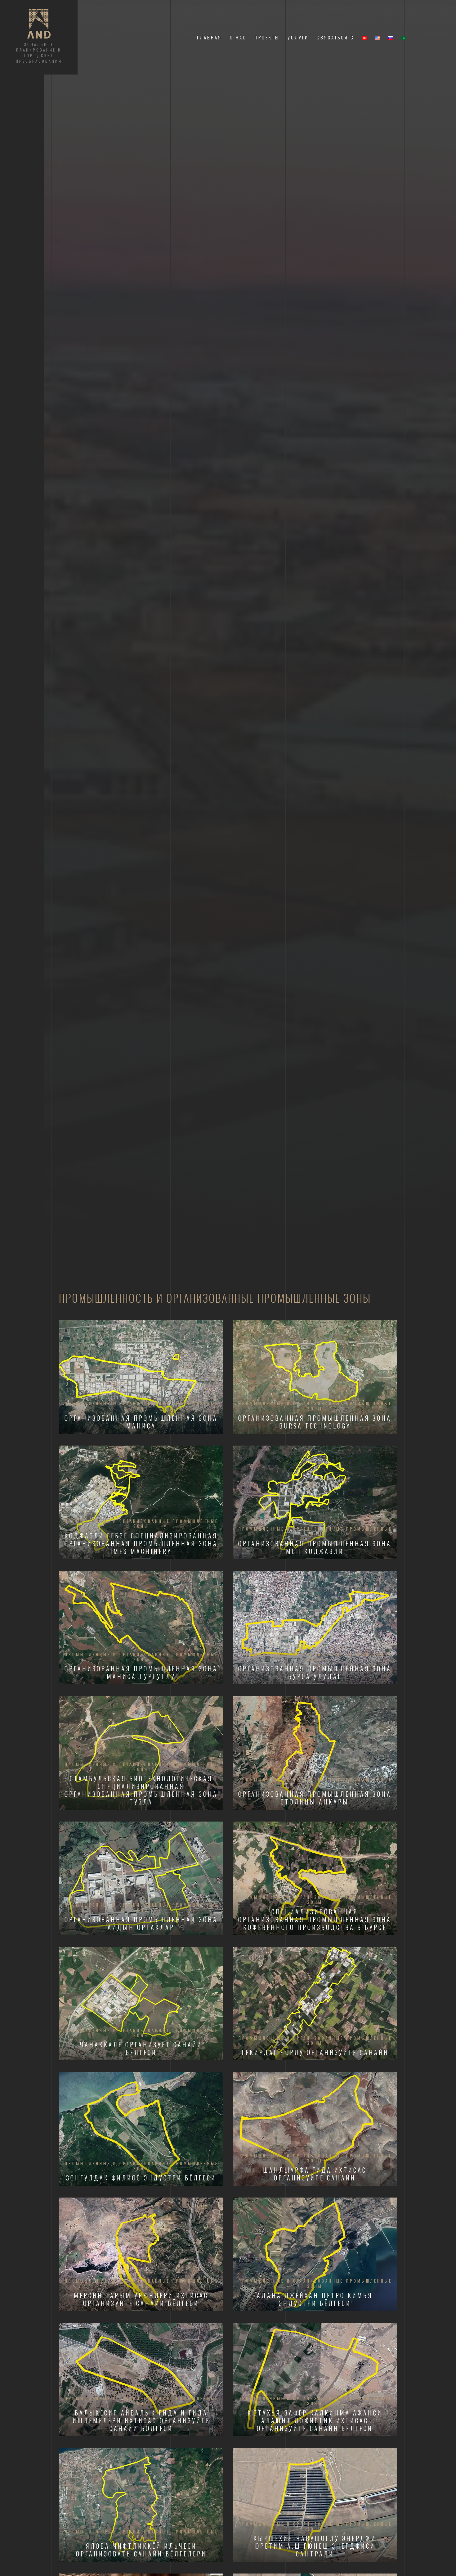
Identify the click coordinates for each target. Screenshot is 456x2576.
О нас (238, 37)
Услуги (298, 37)
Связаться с (335, 37)
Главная (209, 37)
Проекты (267, 37)
